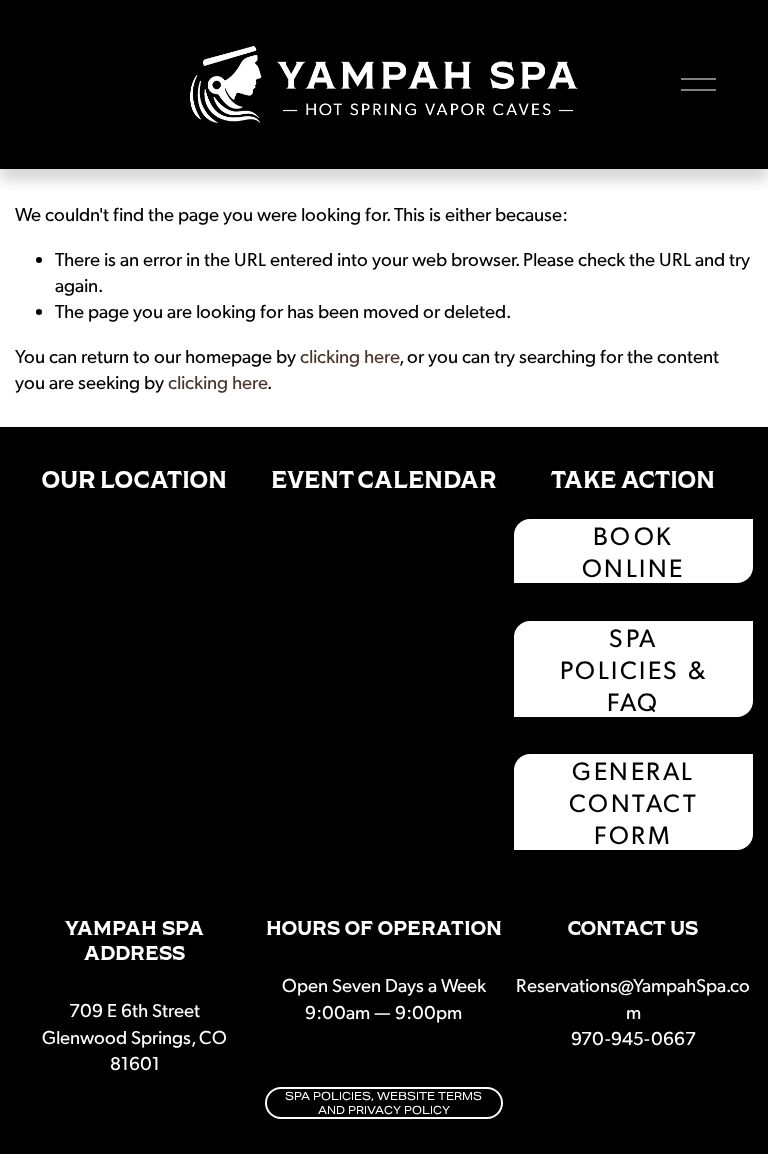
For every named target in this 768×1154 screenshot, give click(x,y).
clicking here (349, 355)
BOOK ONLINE (633, 551)
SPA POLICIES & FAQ (633, 669)
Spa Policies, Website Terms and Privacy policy (383, 1103)
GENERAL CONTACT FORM (634, 802)
